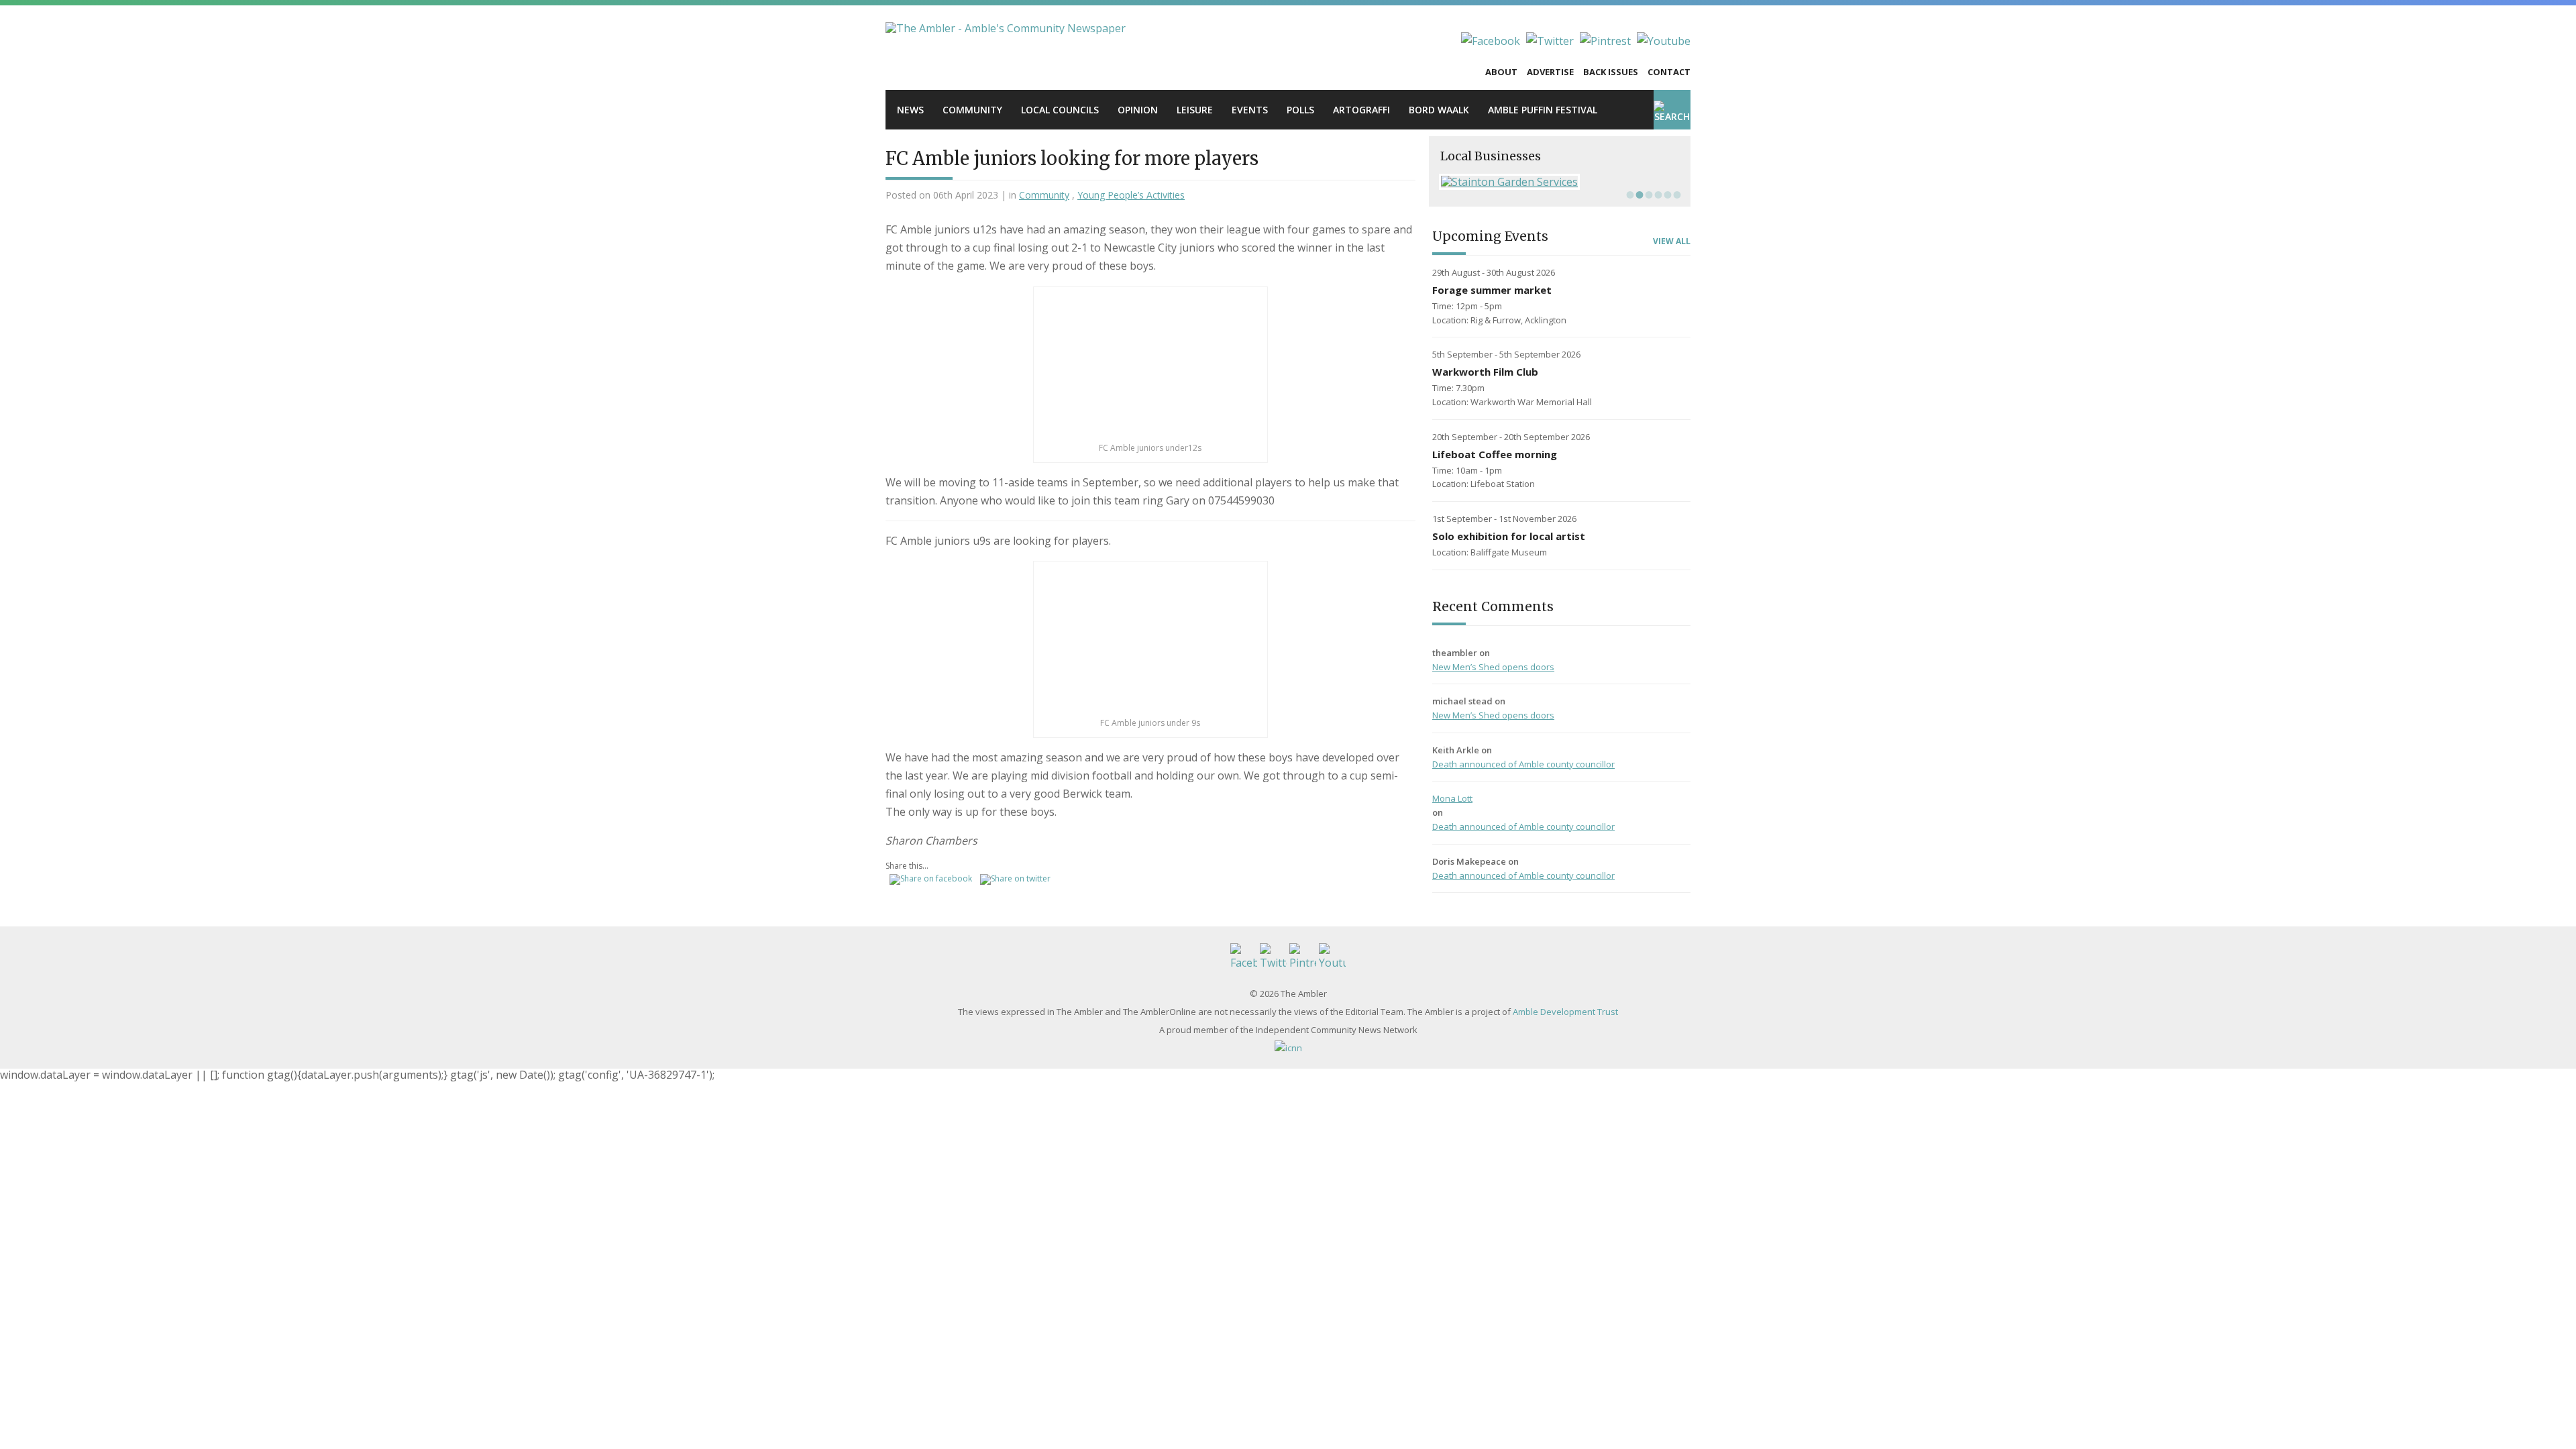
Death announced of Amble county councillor (1523, 764)
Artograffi (1361, 110)
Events (1250, 110)
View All (1672, 241)
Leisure (1195, 110)
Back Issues (1611, 72)
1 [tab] (1629, 195)
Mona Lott (1452, 798)
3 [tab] (1648, 195)
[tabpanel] (1560, 182)
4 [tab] (1657, 195)
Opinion (1138, 110)
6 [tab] (1676, 195)
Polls (1300, 110)
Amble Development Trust (1565, 1012)
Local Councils (1060, 110)
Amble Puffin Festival (1543, 110)
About (1501, 72)
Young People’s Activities (1131, 195)
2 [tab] (1638, 195)
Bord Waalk (1439, 110)
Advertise (1550, 72)
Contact (1669, 72)
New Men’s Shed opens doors (1493, 667)
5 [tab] (1666, 195)
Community (972, 110)
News (910, 110)
